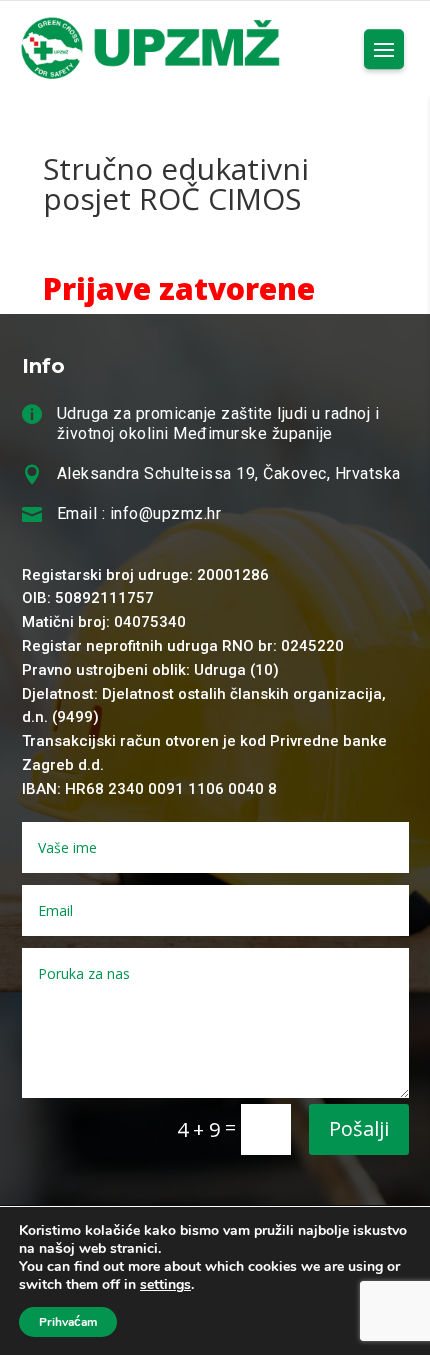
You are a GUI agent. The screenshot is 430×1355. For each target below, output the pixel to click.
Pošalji (359, 1128)
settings (165, 1285)
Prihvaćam (68, 1322)
